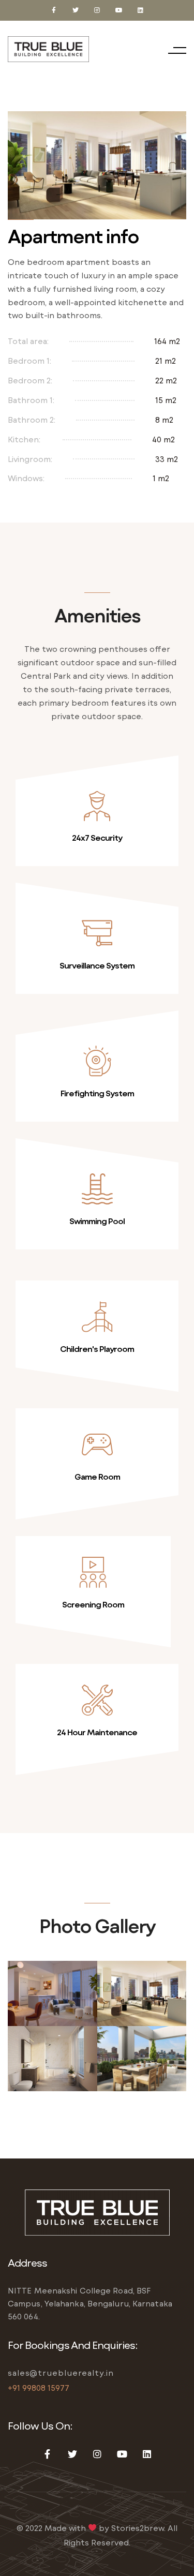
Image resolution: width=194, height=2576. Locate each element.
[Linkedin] (141, 10)
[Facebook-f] (54, 10)
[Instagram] (97, 10)
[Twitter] (76, 10)
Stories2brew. (138, 2528)
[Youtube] (119, 10)
